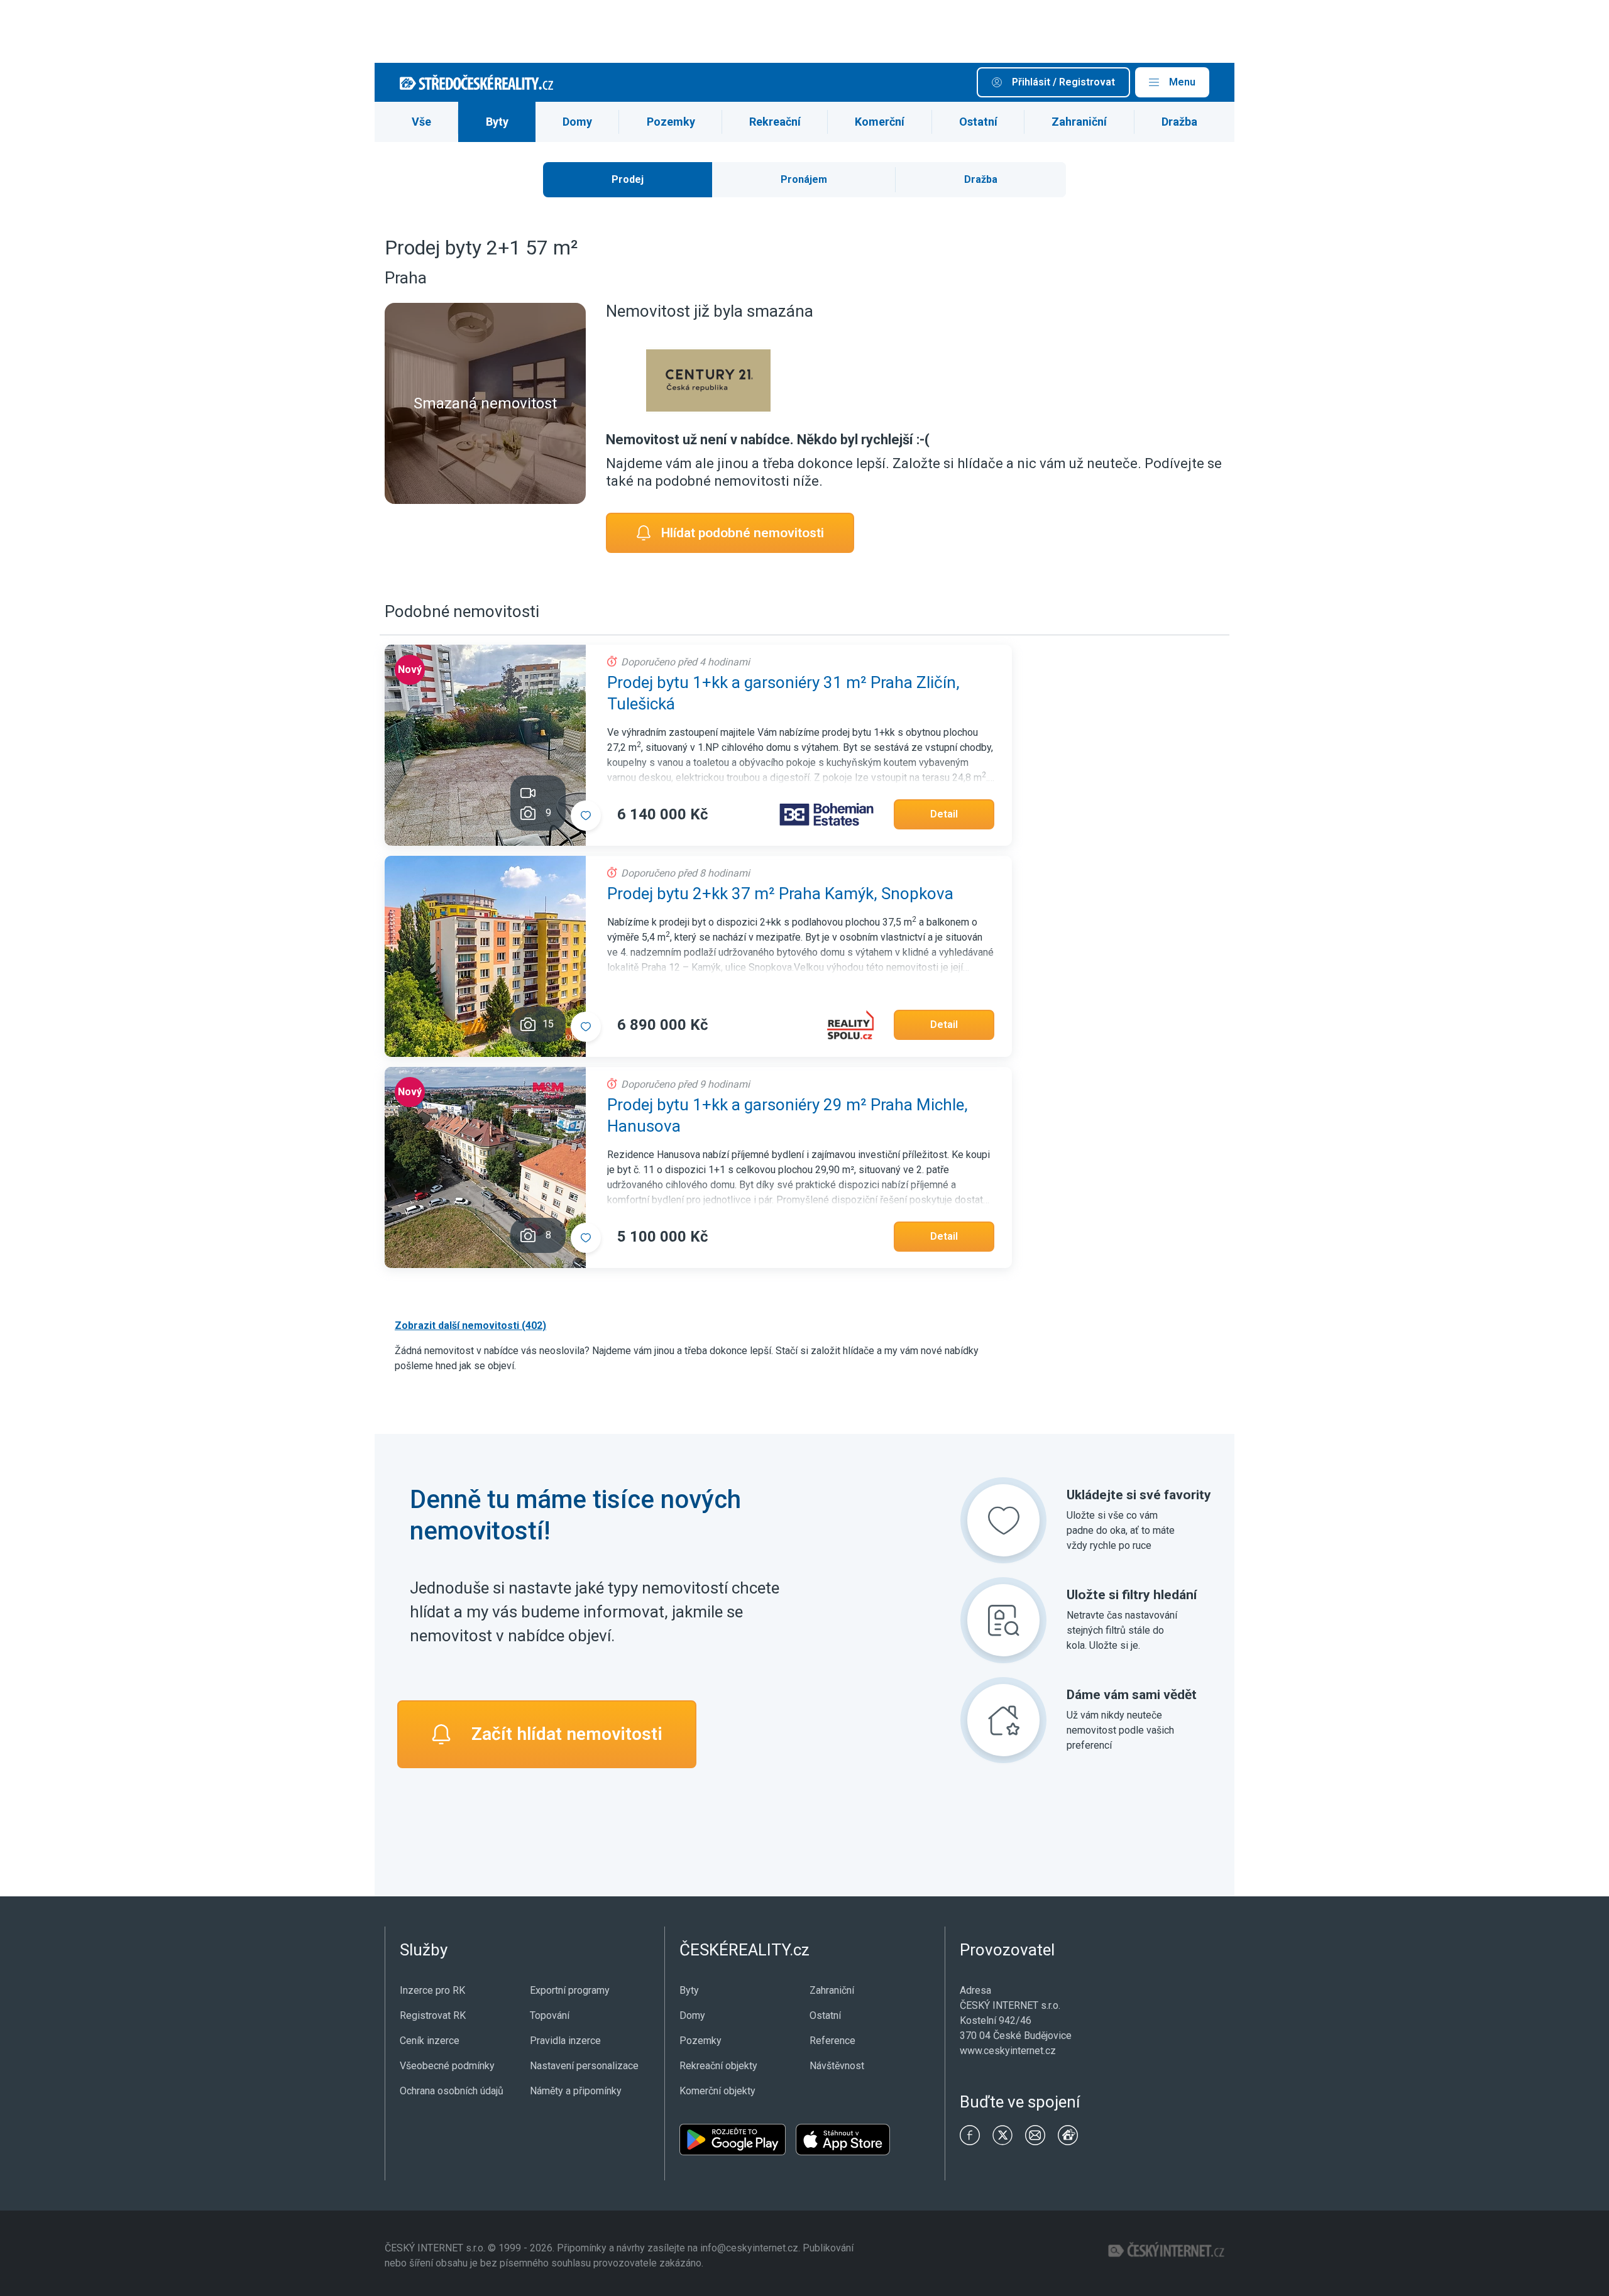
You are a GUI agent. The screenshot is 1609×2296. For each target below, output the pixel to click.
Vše (421, 122)
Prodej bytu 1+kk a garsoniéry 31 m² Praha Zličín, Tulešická (783, 693)
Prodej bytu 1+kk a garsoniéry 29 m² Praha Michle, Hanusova (788, 1115)
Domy (577, 122)
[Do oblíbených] (586, 816)
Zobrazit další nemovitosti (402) (470, 1326)
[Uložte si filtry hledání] (1003, 1620)
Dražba (1179, 122)
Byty (497, 122)
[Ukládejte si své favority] (1003, 1520)
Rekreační (775, 122)
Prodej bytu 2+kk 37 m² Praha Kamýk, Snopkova (780, 894)
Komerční (880, 122)
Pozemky (671, 122)
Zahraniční (1079, 122)
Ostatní (978, 122)
